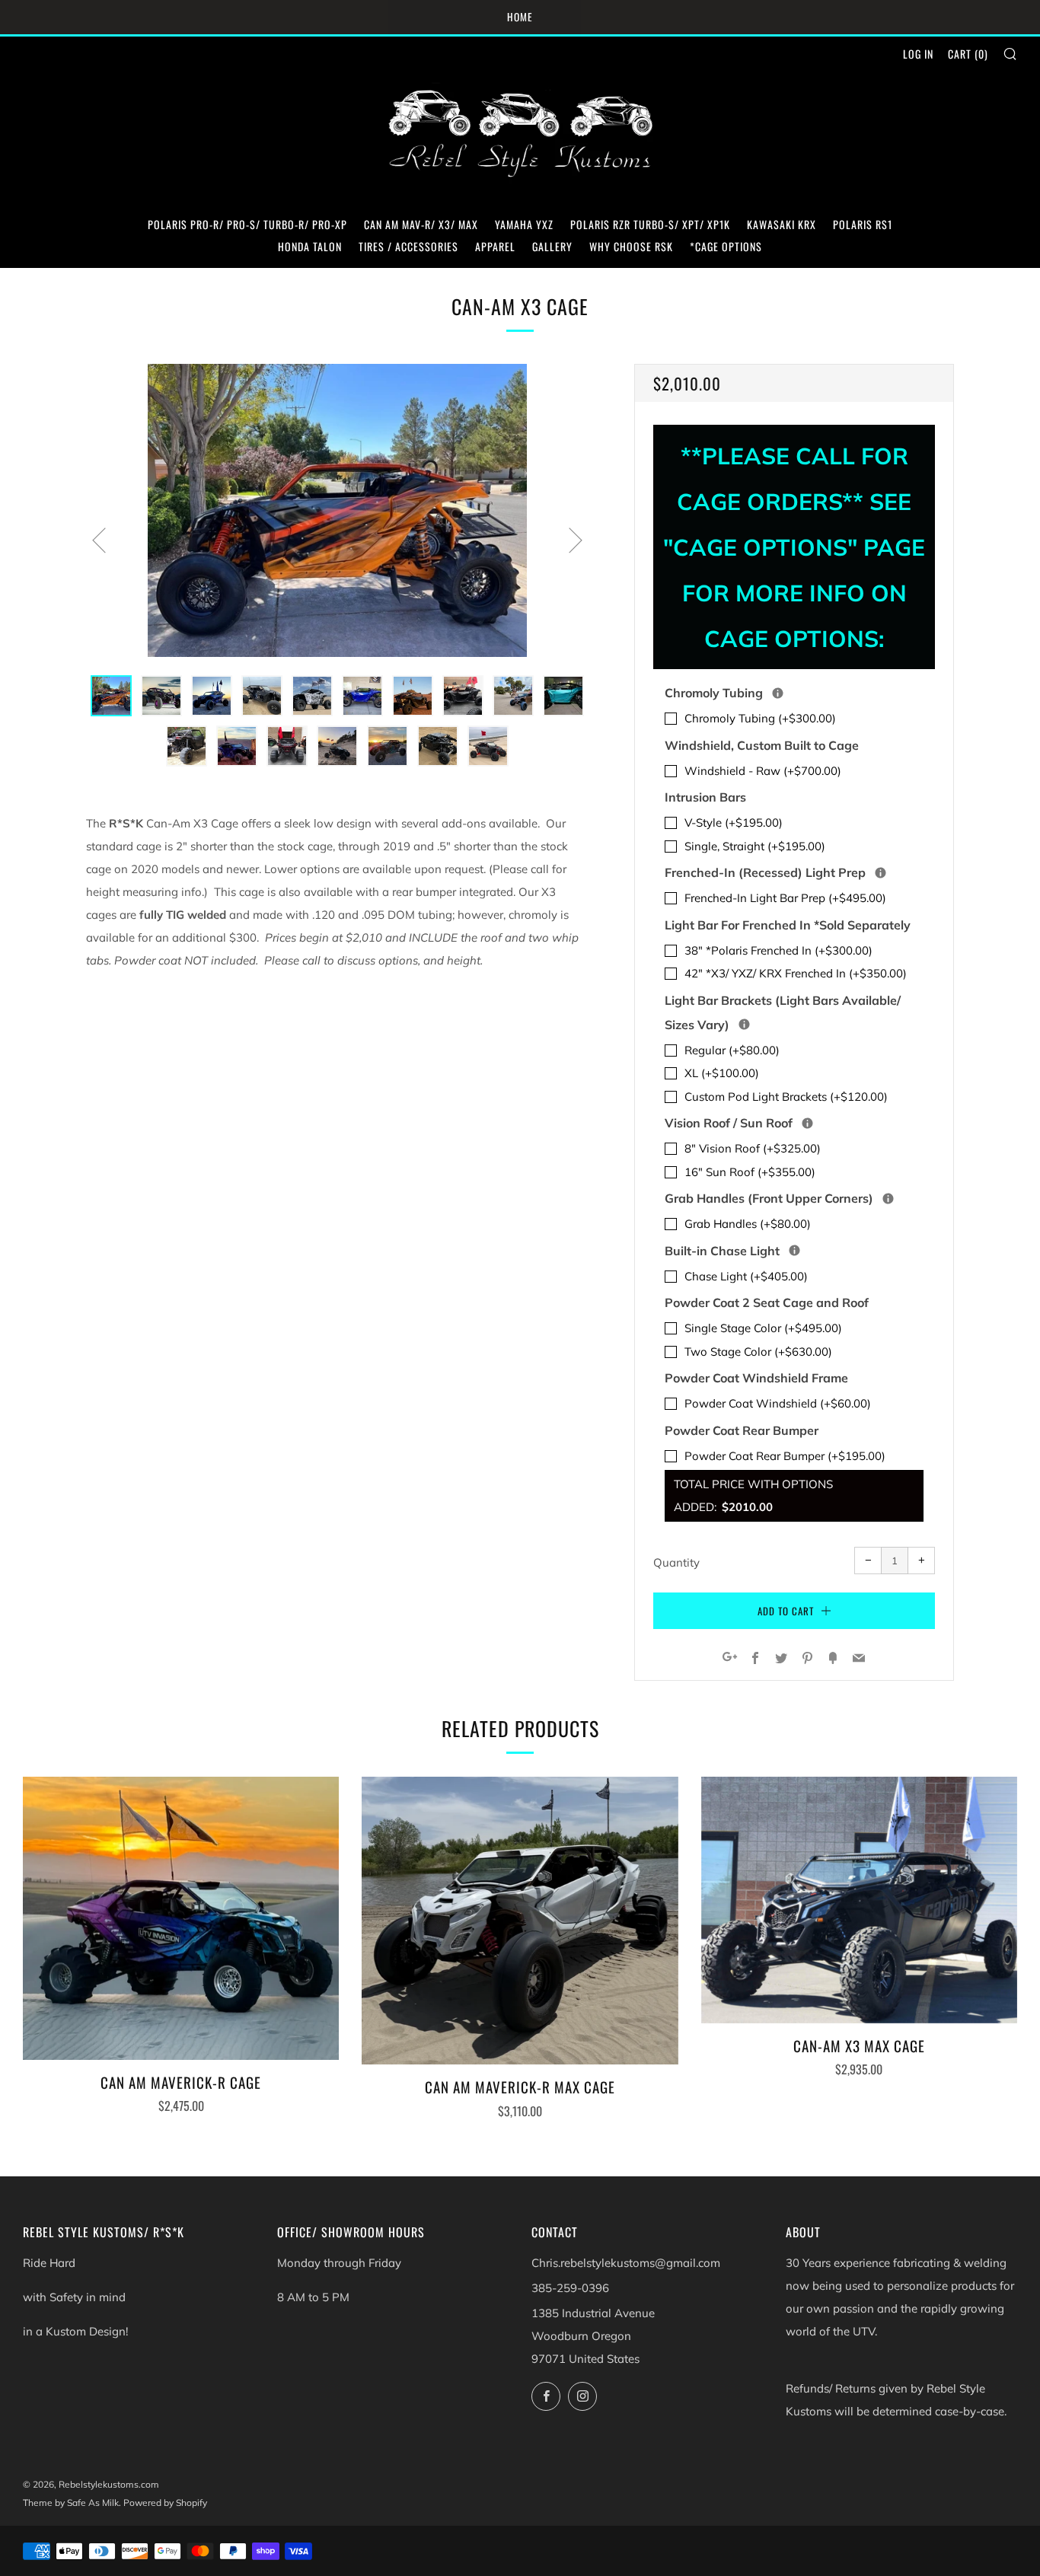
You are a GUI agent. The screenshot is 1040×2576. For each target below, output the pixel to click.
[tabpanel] (337, 510)
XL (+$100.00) (722, 1073)
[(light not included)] (744, 1024)
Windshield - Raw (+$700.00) (763, 771)
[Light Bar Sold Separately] (880, 873)
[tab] (111, 696)
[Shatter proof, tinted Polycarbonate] (807, 1123)
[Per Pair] (888, 1199)
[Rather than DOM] (778, 693)
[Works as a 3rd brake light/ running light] (794, 1250)
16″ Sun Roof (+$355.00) (750, 1172)
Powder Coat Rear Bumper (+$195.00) (785, 1456)
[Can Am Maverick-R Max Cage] (520, 1921)
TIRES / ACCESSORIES (408, 246)
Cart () (968, 54)
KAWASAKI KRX (782, 224)
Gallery (552, 246)
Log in (918, 54)
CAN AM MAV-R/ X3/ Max (421, 224)
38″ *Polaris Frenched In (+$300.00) (778, 950)
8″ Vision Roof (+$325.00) (753, 1148)
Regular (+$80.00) (732, 1050)
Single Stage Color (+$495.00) (763, 1328)
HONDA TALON (310, 246)
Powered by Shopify (165, 2503)
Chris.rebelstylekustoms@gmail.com (626, 2263)
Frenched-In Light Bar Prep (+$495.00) (785, 898)
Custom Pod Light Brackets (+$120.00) (786, 1097)
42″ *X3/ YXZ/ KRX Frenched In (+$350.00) (796, 973)
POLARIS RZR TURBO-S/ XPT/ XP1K (650, 224)
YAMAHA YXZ (524, 224)
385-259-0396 (570, 2288)
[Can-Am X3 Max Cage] (859, 1900)
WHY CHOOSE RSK (631, 246)
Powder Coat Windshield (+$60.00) (778, 1403)
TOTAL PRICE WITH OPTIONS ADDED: (753, 1495)
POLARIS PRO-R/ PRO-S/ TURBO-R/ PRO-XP (247, 224)
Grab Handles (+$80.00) (748, 1224)
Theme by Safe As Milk (71, 2503)
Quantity (676, 1562)
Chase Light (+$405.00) (746, 1276)
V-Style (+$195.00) (734, 823)
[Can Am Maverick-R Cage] (181, 1918)
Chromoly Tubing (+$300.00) (760, 718)
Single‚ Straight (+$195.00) (755, 846)
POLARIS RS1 (863, 224)
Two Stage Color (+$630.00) (758, 1352)
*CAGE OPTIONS (726, 246)
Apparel (495, 246)
